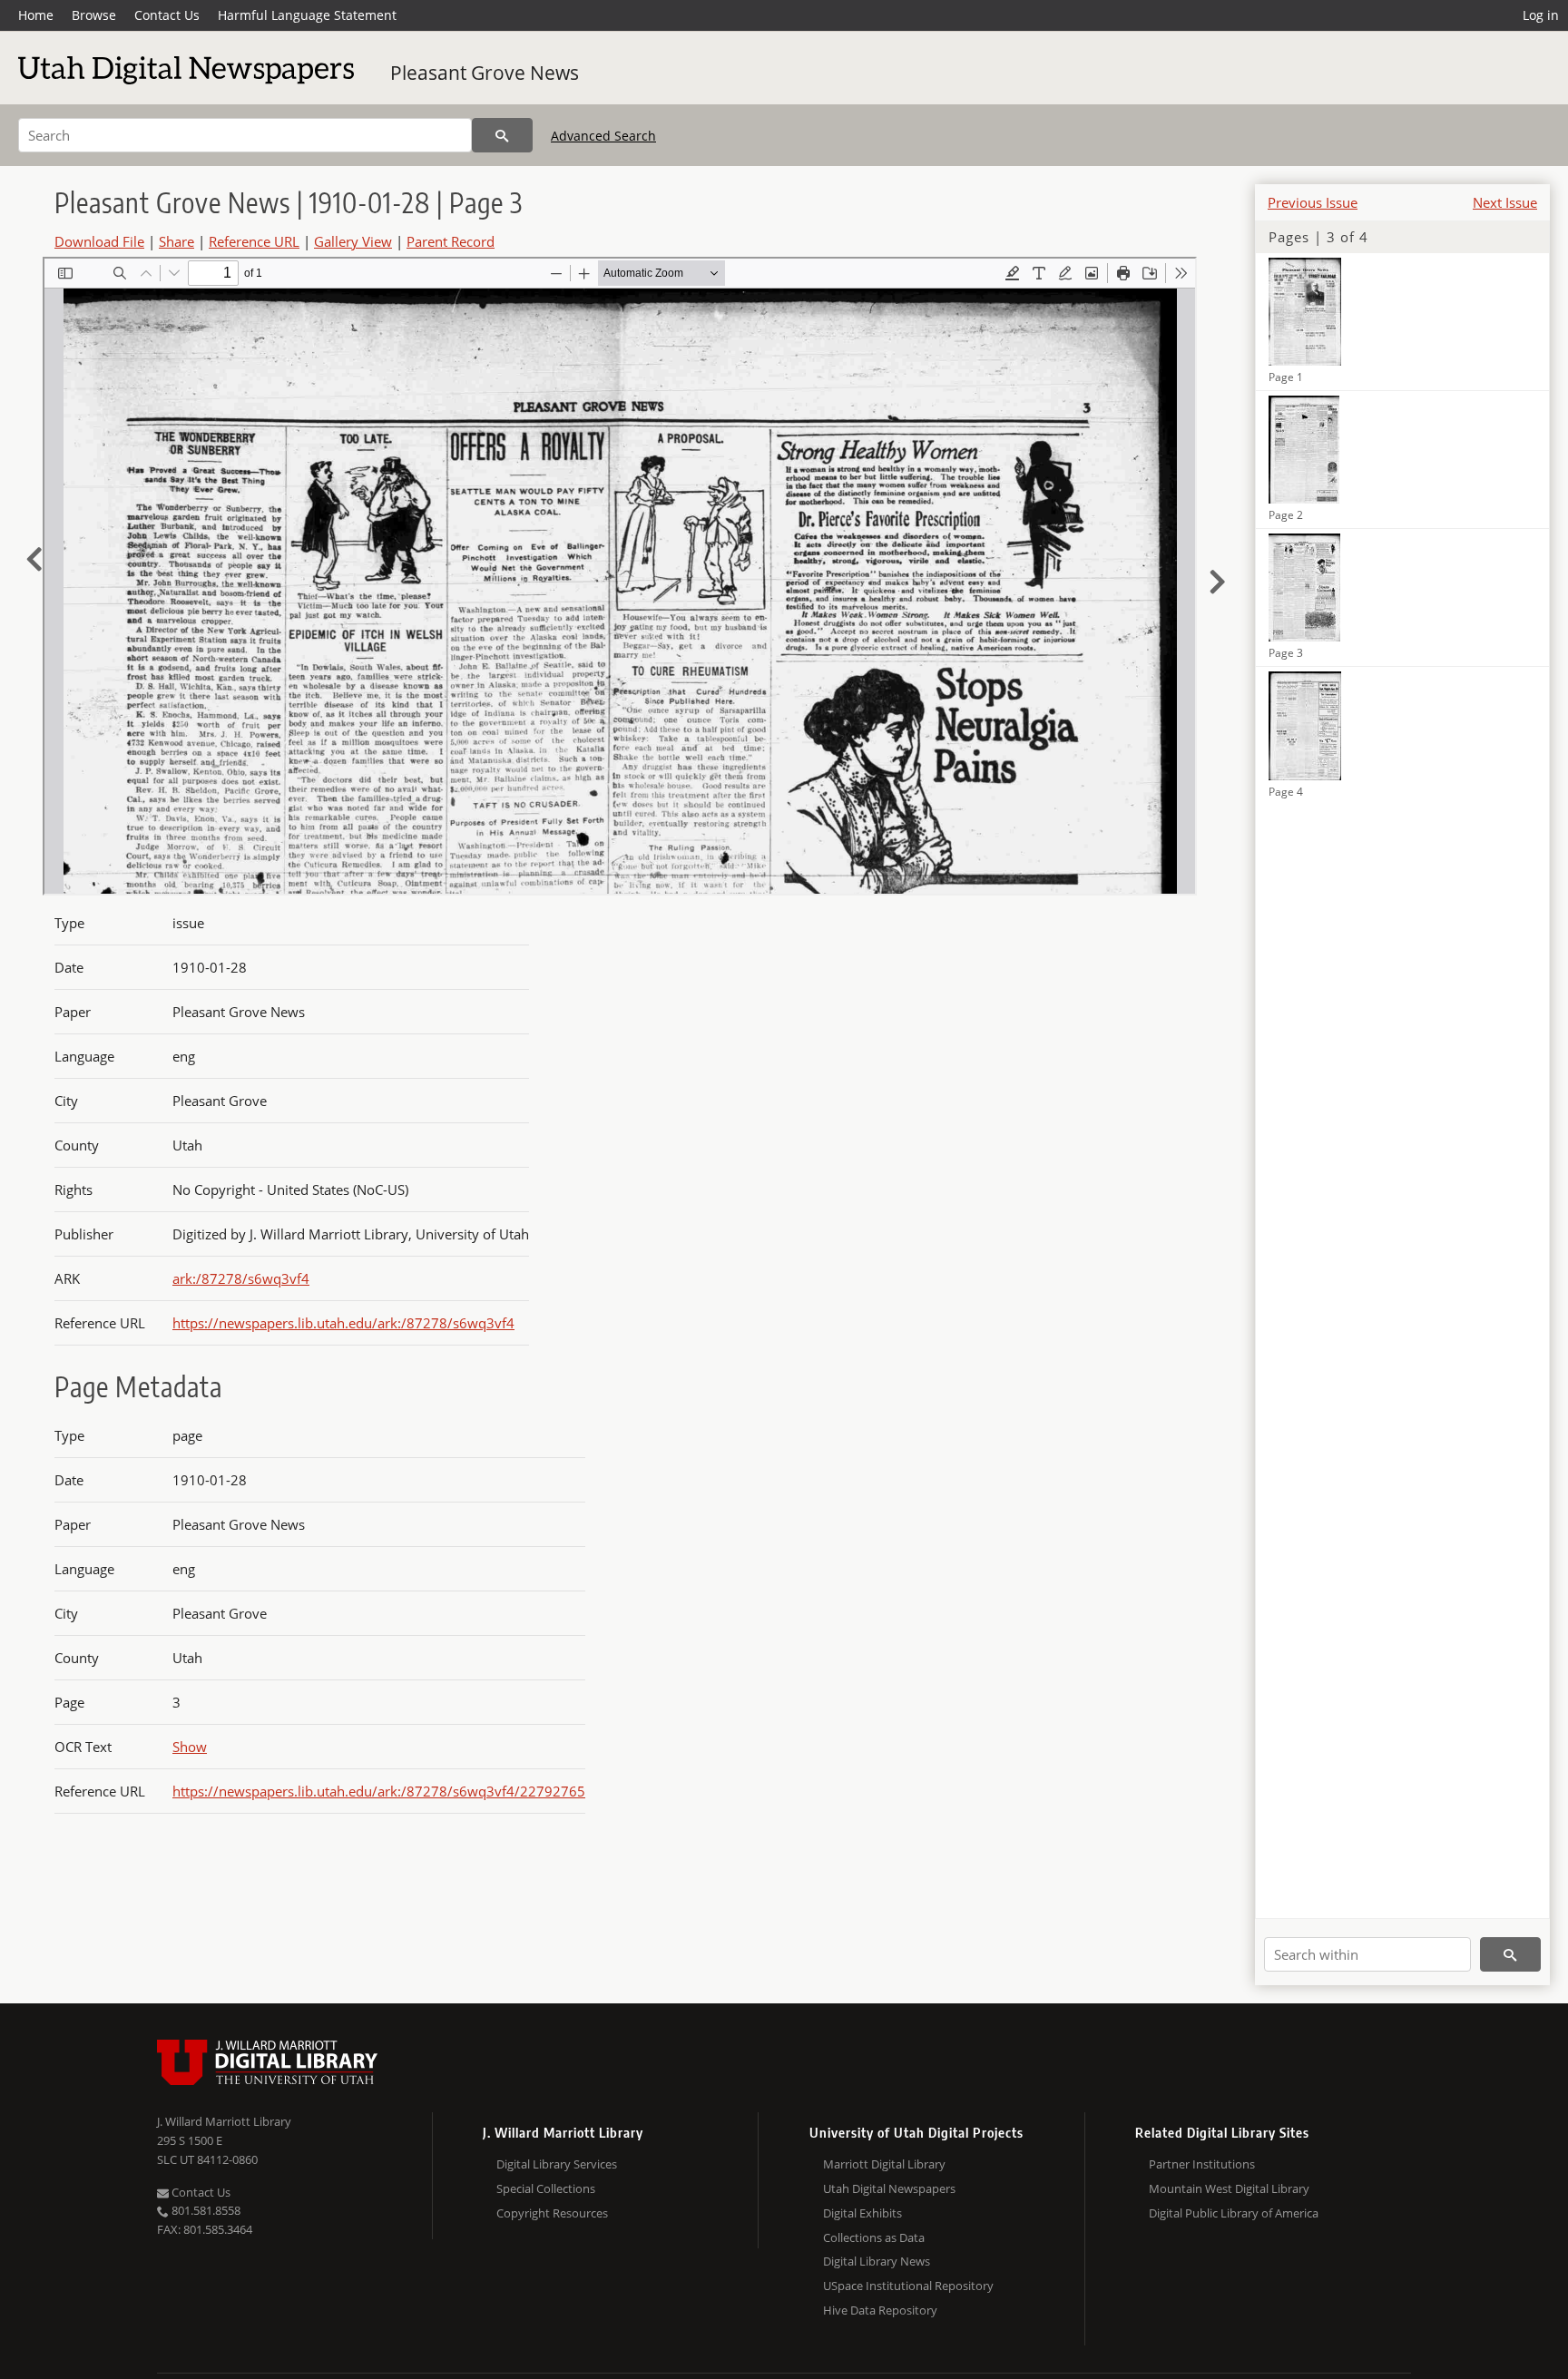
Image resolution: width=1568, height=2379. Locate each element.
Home (36, 15)
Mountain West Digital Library (1229, 2188)
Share (176, 241)
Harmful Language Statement (307, 15)
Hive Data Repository (880, 2310)
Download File (99, 241)
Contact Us (167, 15)
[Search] (502, 135)
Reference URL (254, 241)
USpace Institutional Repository (908, 2286)
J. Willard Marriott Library (224, 2121)
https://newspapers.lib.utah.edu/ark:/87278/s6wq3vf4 (343, 1323)
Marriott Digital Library (884, 2164)
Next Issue (1505, 202)
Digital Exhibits (862, 2213)
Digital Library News (877, 2261)
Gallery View (353, 241)
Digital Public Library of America (1234, 2213)
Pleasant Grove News (485, 73)
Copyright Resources (552, 2213)
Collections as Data (874, 2237)
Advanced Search (603, 136)
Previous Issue (1313, 202)
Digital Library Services (557, 2164)
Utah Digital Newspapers (889, 2188)
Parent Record (451, 241)
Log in (1541, 15)
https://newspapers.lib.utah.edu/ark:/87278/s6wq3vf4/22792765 (379, 1791)
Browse (94, 15)
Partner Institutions (1202, 2164)
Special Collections (546, 2188)
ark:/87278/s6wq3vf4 (241, 1278)
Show (190, 1747)
